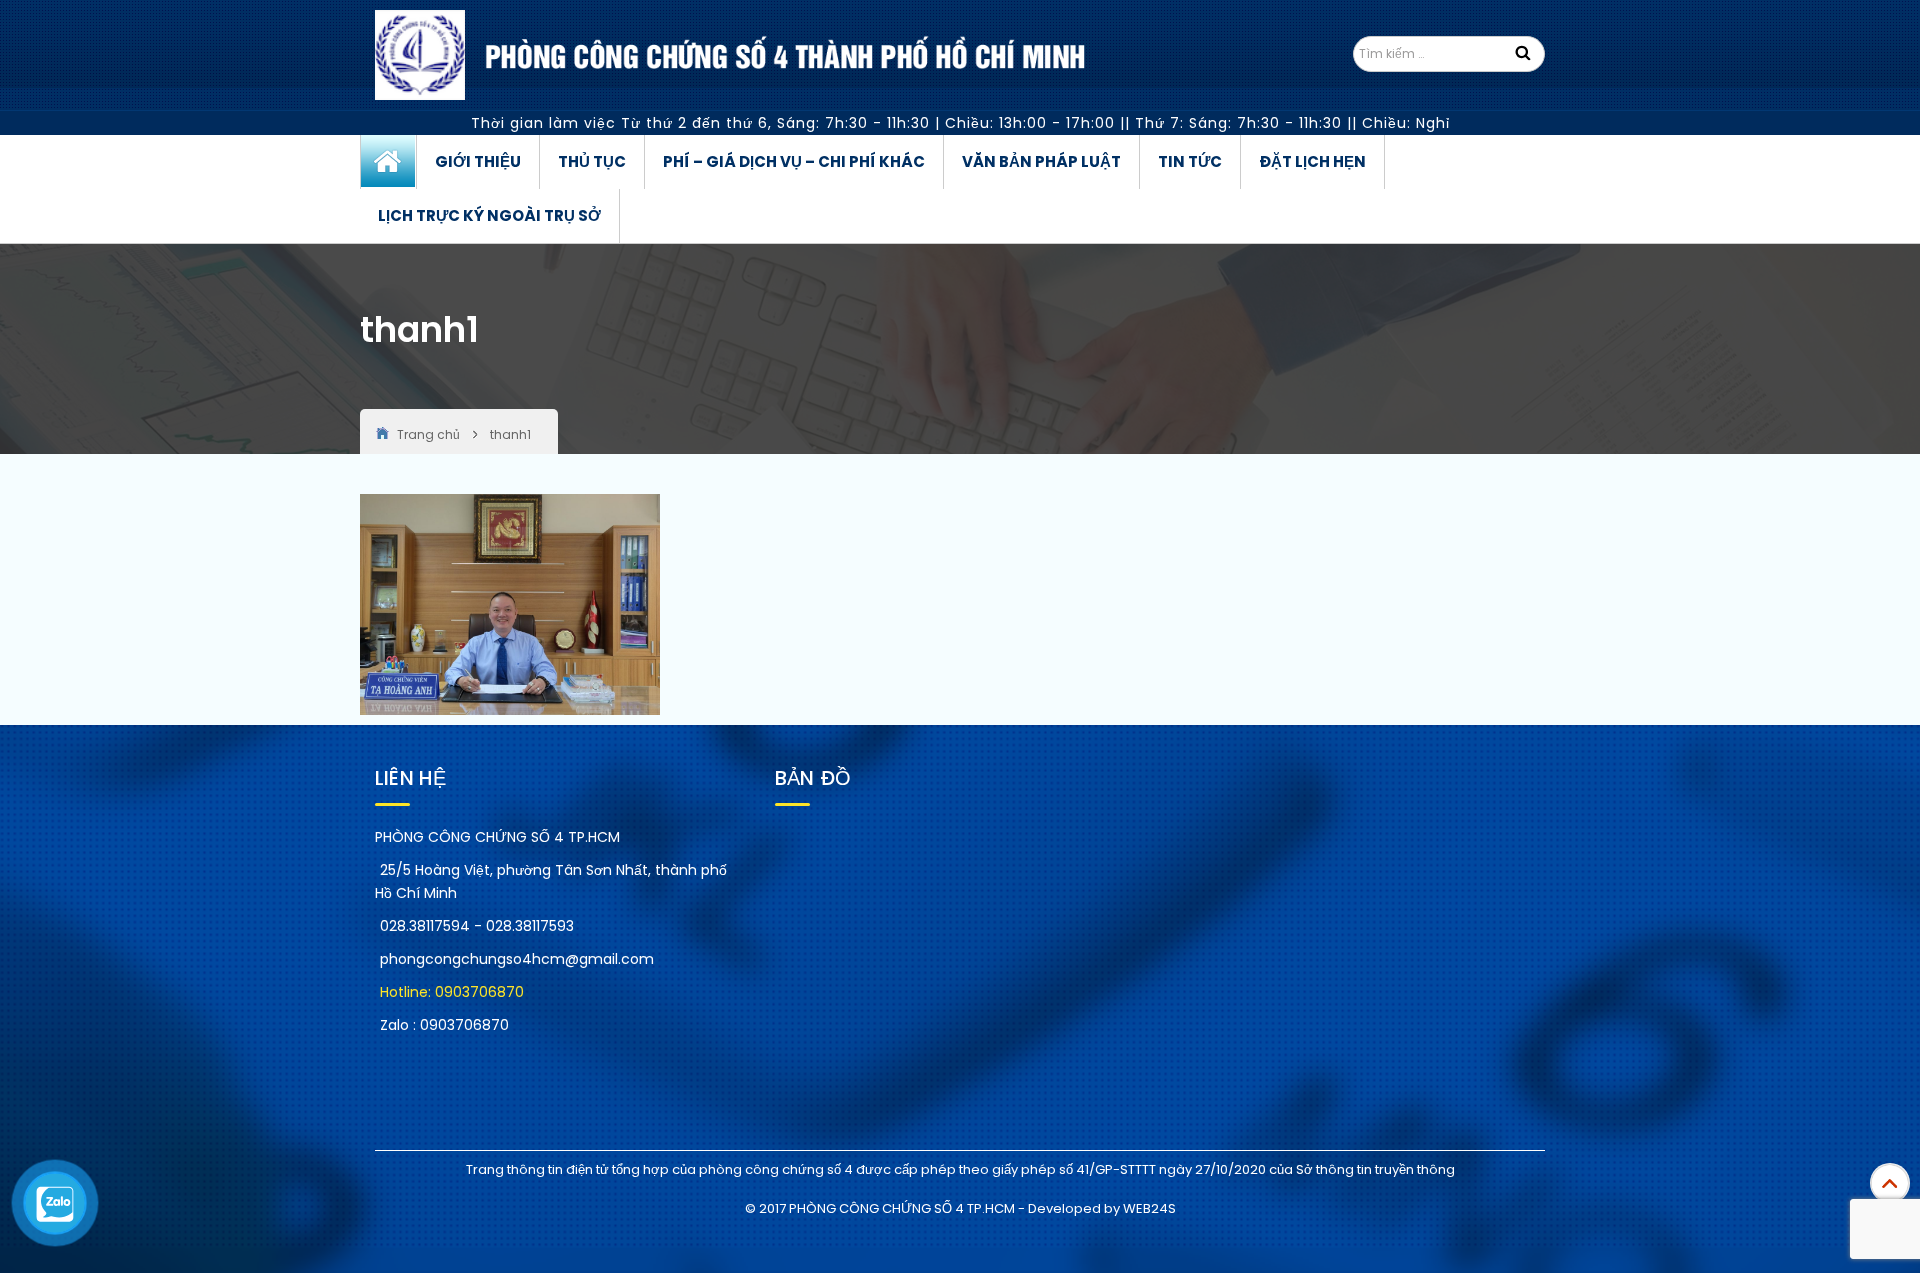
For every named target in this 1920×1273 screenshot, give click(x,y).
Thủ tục (592, 161)
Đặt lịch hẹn (1312, 161)
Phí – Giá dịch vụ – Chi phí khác (794, 161)
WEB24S (1149, 1208)
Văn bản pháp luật (1041, 161)
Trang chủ (388, 162)
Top (1890, 1183)
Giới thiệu (478, 161)
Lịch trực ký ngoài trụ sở (489, 215)
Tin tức (1190, 161)
